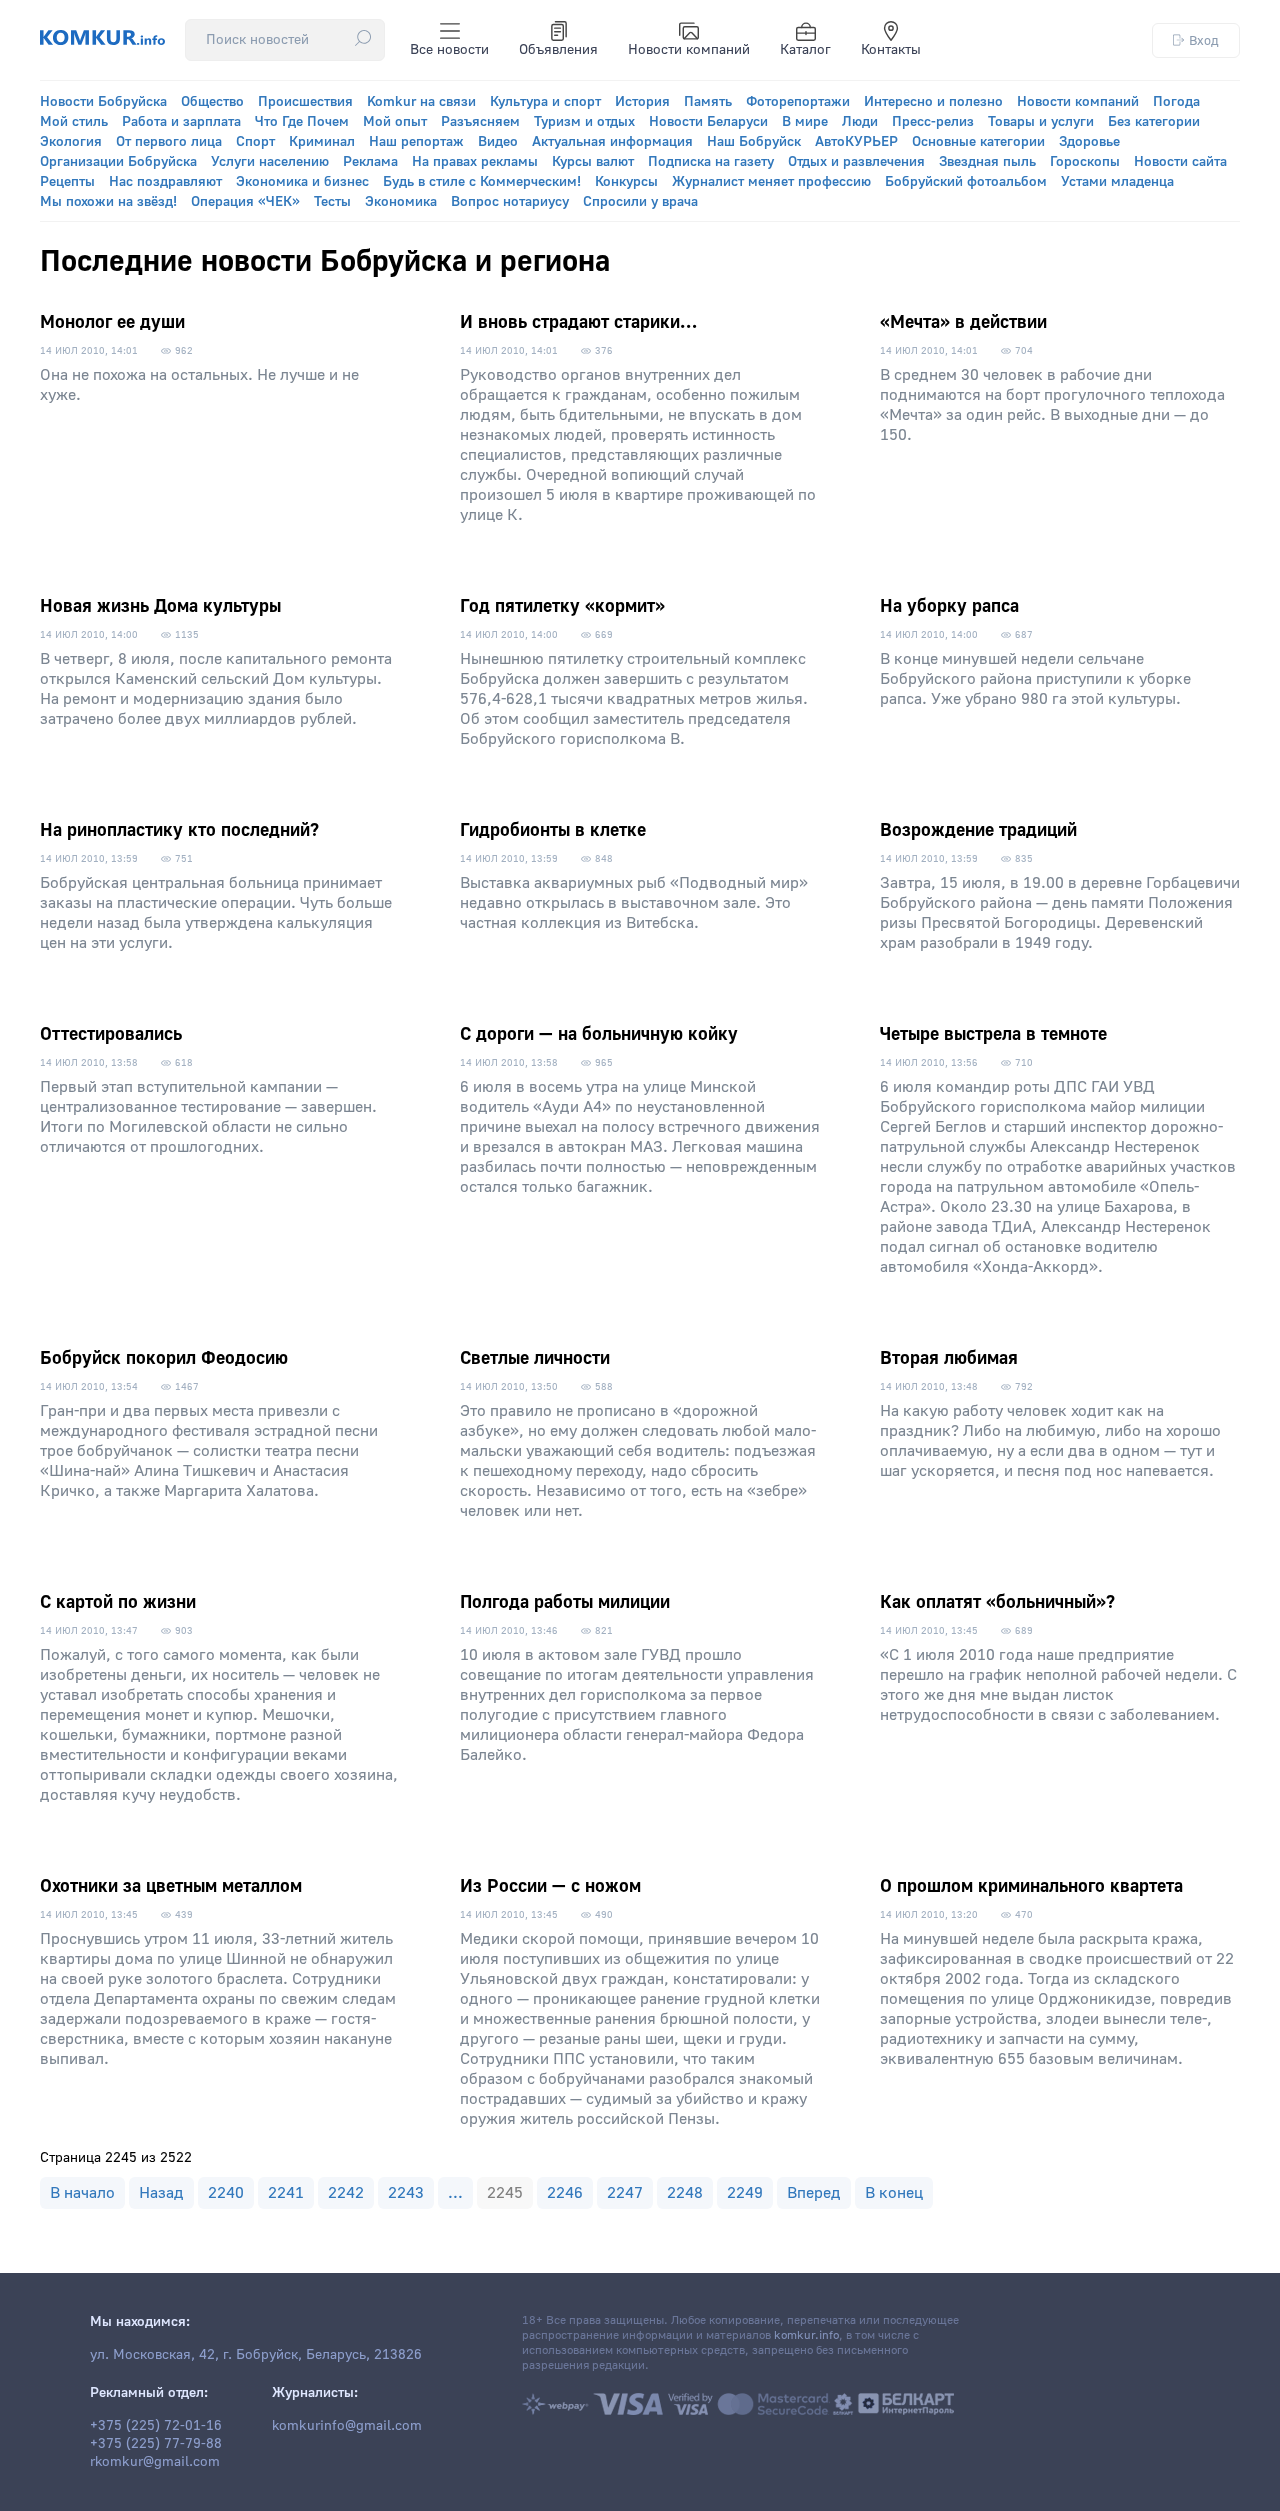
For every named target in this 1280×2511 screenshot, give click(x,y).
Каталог (805, 50)
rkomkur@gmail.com (155, 2462)
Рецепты (67, 182)
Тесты (332, 202)
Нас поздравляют (165, 182)
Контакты (891, 50)
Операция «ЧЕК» (245, 202)
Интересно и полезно (933, 102)
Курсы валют (593, 162)
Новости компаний (689, 50)
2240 (226, 2193)
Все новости (449, 50)
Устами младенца (1117, 182)
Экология (71, 142)
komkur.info (806, 2335)
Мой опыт (395, 122)
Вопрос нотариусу (510, 202)
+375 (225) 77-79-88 (156, 2444)
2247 (625, 2193)
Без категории (1154, 122)
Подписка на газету (711, 162)
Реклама (370, 162)
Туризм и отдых (584, 122)
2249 (745, 2193)
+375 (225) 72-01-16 (156, 2426)
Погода (1176, 102)
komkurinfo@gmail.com (347, 2426)
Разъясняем (480, 122)
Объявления (558, 50)
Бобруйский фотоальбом (966, 182)
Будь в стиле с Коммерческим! (482, 182)
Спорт (255, 142)
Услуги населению (270, 162)
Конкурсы (626, 182)
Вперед (814, 2193)
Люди (860, 122)
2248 (685, 2193)
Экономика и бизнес (302, 182)
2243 (406, 2193)
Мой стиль (74, 122)
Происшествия (305, 102)
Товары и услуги (1041, 122)
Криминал (322, 142)
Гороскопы (1085, 162)
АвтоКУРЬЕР (856, 142)
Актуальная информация (612, 142)
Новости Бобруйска (103, 102)
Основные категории (978, 142)
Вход (1204, 40)
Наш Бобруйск (754, 142)
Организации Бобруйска (118, 162)
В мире (805, 122)
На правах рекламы (475, 162)
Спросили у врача (640, 202)
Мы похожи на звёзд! (108, 202)
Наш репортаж (416, 142)
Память (708, 102)
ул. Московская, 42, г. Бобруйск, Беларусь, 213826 (256, 2355)
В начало (82, 2193)
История (642, 102)
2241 (286, 2193)
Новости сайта (1180, 162)
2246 (565, 2193)
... (455, 2193)
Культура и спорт (545, 102)
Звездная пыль (987, 162)
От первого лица (169, 142)
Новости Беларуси (708, 122)
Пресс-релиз (933, 122)
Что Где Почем (302, 122)
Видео (498, 142)
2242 (346, 2193)
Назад (161, 2193)
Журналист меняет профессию (771, 182)
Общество (212, 102)
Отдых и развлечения (856, 162)
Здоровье (1089, 142)
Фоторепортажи (798, 102)
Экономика (401, 202)
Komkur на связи (421, 102)
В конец (894, 2193)
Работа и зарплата (181, 122)
